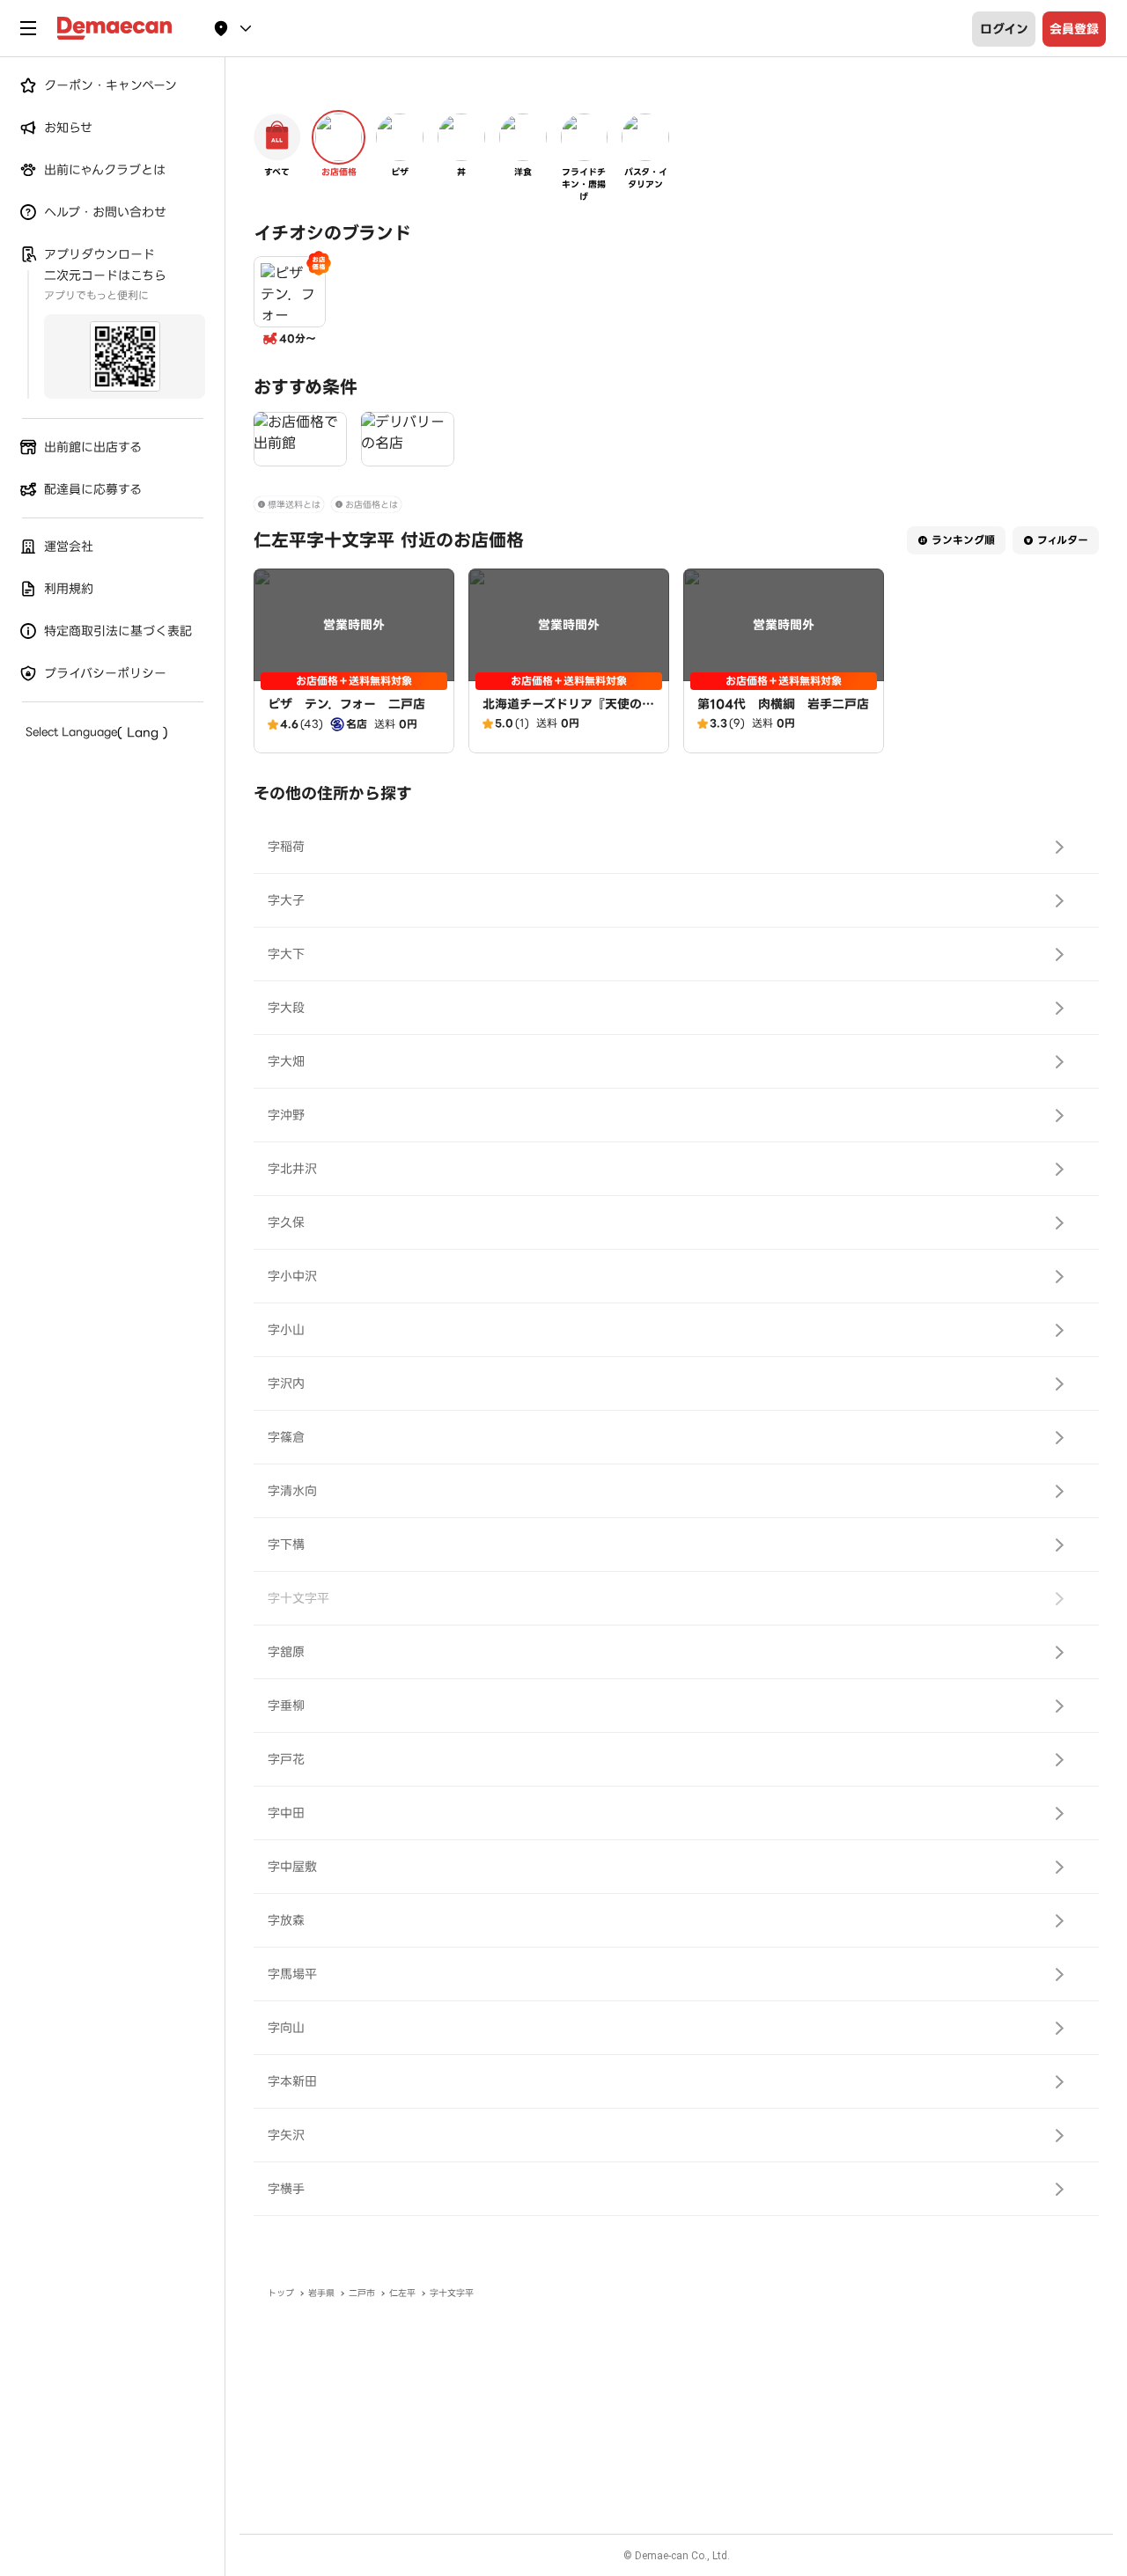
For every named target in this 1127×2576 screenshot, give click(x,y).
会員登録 (1074, 29)
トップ (281, 2293)
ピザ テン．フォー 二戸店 (346, 704)
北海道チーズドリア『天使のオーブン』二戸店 (568, 713)
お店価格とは (372, 505)
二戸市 (362, 2293)
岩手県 (321, 2293)
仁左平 (402, 2293)
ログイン (1004, 29)
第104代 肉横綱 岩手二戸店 (783, 704)
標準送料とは (294, 505)
